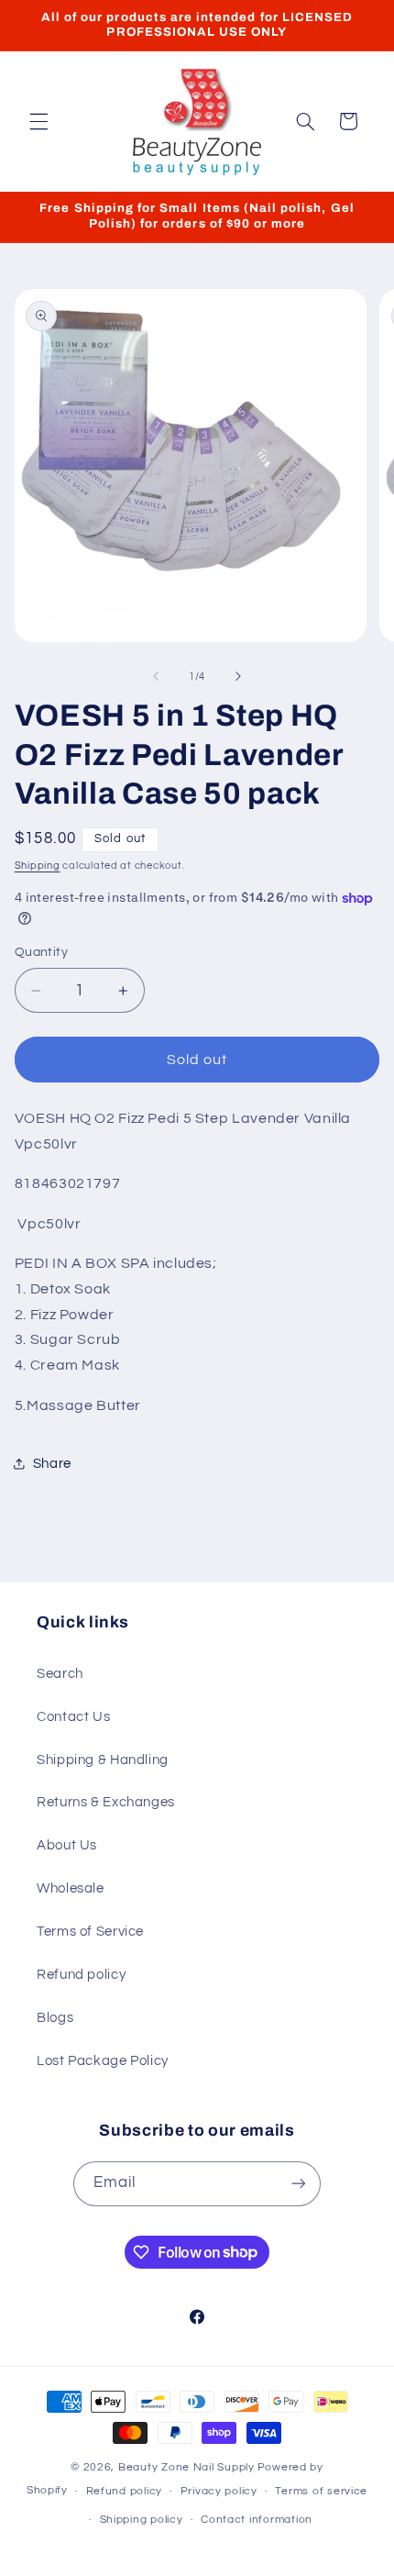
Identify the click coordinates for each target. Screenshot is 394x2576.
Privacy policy (219, 2491)
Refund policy (81, 1975)
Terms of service (321, 2491)
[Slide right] (238, 676)
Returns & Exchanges (106, 1802)
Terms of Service (90, 1932)
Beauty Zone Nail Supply (186, 2467)
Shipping (38, 866)
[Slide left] (156, 676)
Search (60, 1674)
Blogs (55, 2018)
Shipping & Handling (103, 1760)
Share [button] (52, 1464)
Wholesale (71, 1888)
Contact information (257, 2520)
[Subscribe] (299, 2184)
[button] (38, 121)
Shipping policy (142, 2520)
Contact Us (73, 1717)
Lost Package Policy (103, 2061)
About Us (67, 1845)
